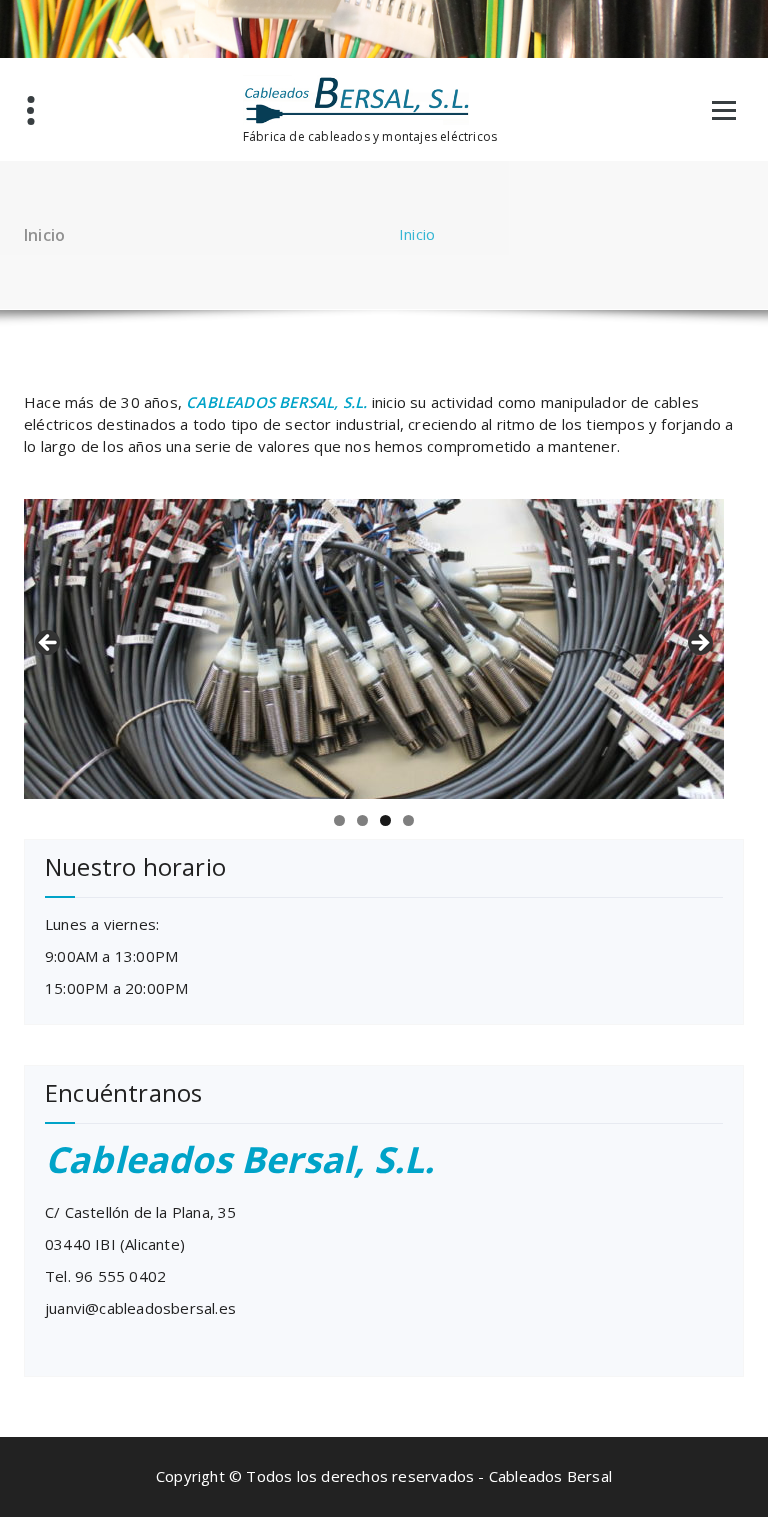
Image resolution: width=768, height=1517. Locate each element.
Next (699, 644)
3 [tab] (385, 820)
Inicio (417, 234)
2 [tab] (362, 820)
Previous (49, 644)
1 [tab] (339, 820)
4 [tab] (408, 820)
